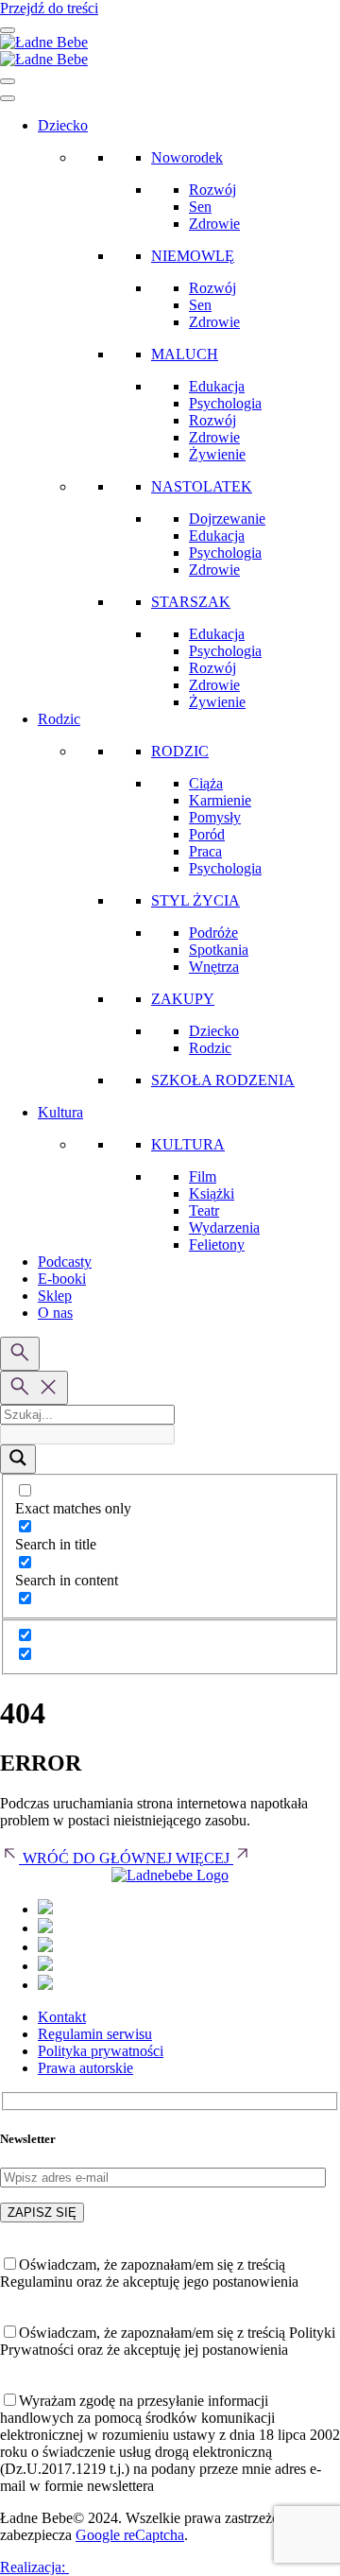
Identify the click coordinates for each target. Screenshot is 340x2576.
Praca (205, 851)
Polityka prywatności (101, 2051)
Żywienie (217, 454)
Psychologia (225, 403)
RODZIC (180, 751)
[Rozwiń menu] (8, 30)
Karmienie (220, 800)
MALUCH (185, 354)
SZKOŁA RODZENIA (223, 1080)
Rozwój (212, 190)
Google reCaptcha (130, 2535)
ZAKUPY (183, 999)
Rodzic (59, 719)
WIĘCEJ (204, 1858)
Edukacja (217, 386)
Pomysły (215, 817)
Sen (200, 207)
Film (203, 1176)
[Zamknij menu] (8, 81)
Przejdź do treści (49, 8)
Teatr (204, 1210)
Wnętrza (214, 967)
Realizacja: (34, 2567)
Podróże (213, 933)
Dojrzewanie (227, 519)
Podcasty (65, 1262)
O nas (55, 1313)
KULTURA (188, 1144)
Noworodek (187, 157)
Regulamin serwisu (95, 2034)
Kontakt (62, 2017)
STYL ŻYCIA (195, 900)
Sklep (55, 1296)
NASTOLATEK (202, 486)
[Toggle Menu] (8, 98)
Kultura (60, 1112)
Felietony (217, 1245)
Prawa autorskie (85, 2068)
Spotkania (219, 950)
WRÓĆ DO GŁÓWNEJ (97, 1858)
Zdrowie (214, 224)
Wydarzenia (224, 1227)
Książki (212, 1193)
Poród (207, 834)
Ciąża (206, 783)
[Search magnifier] (18, 1459)
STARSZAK (191, 602)
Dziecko (63, 125)
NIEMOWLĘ (193, 256)
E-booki (62, 1279)
